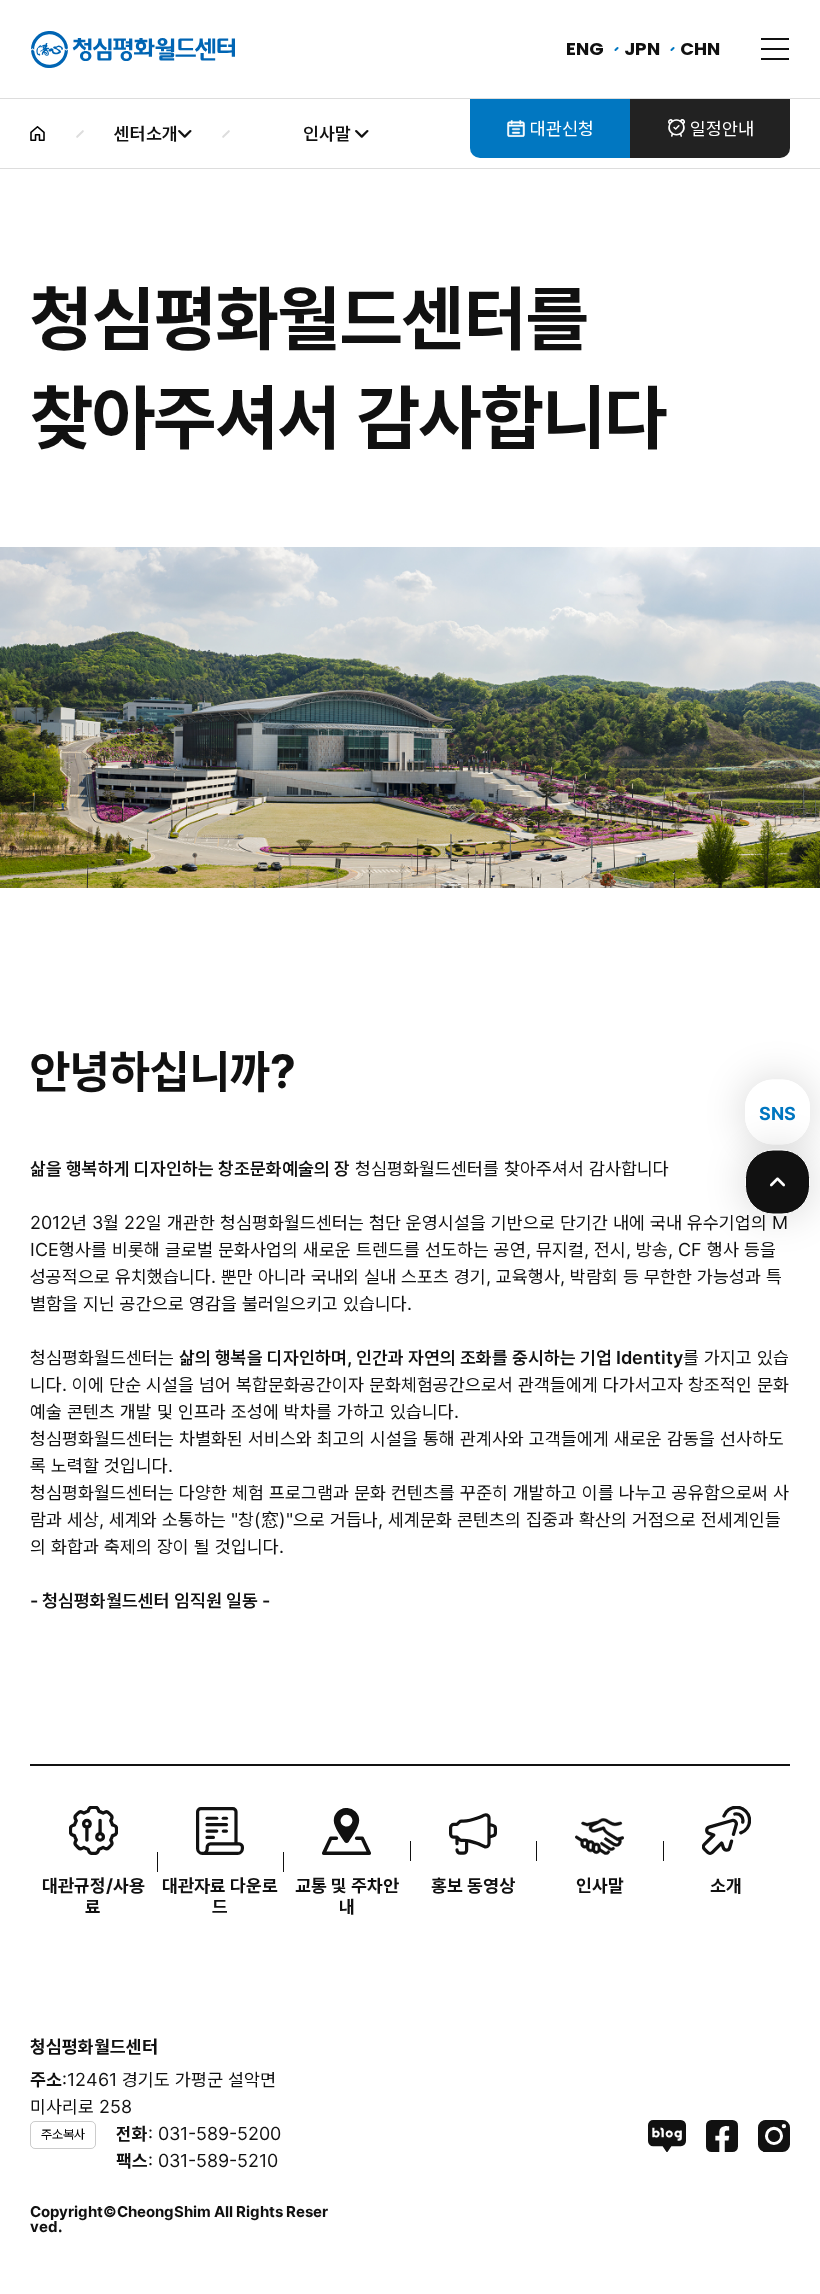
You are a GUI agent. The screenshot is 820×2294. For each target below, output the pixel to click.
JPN (642, 48)
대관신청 (559, 128)
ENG (585, 48)
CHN (700, 48)
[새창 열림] (667, 2136)
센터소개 (146, 133)
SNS (777, 1113)
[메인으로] (133, 49)
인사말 (329, 133)
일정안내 (719, 128)
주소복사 (63, 2134)
